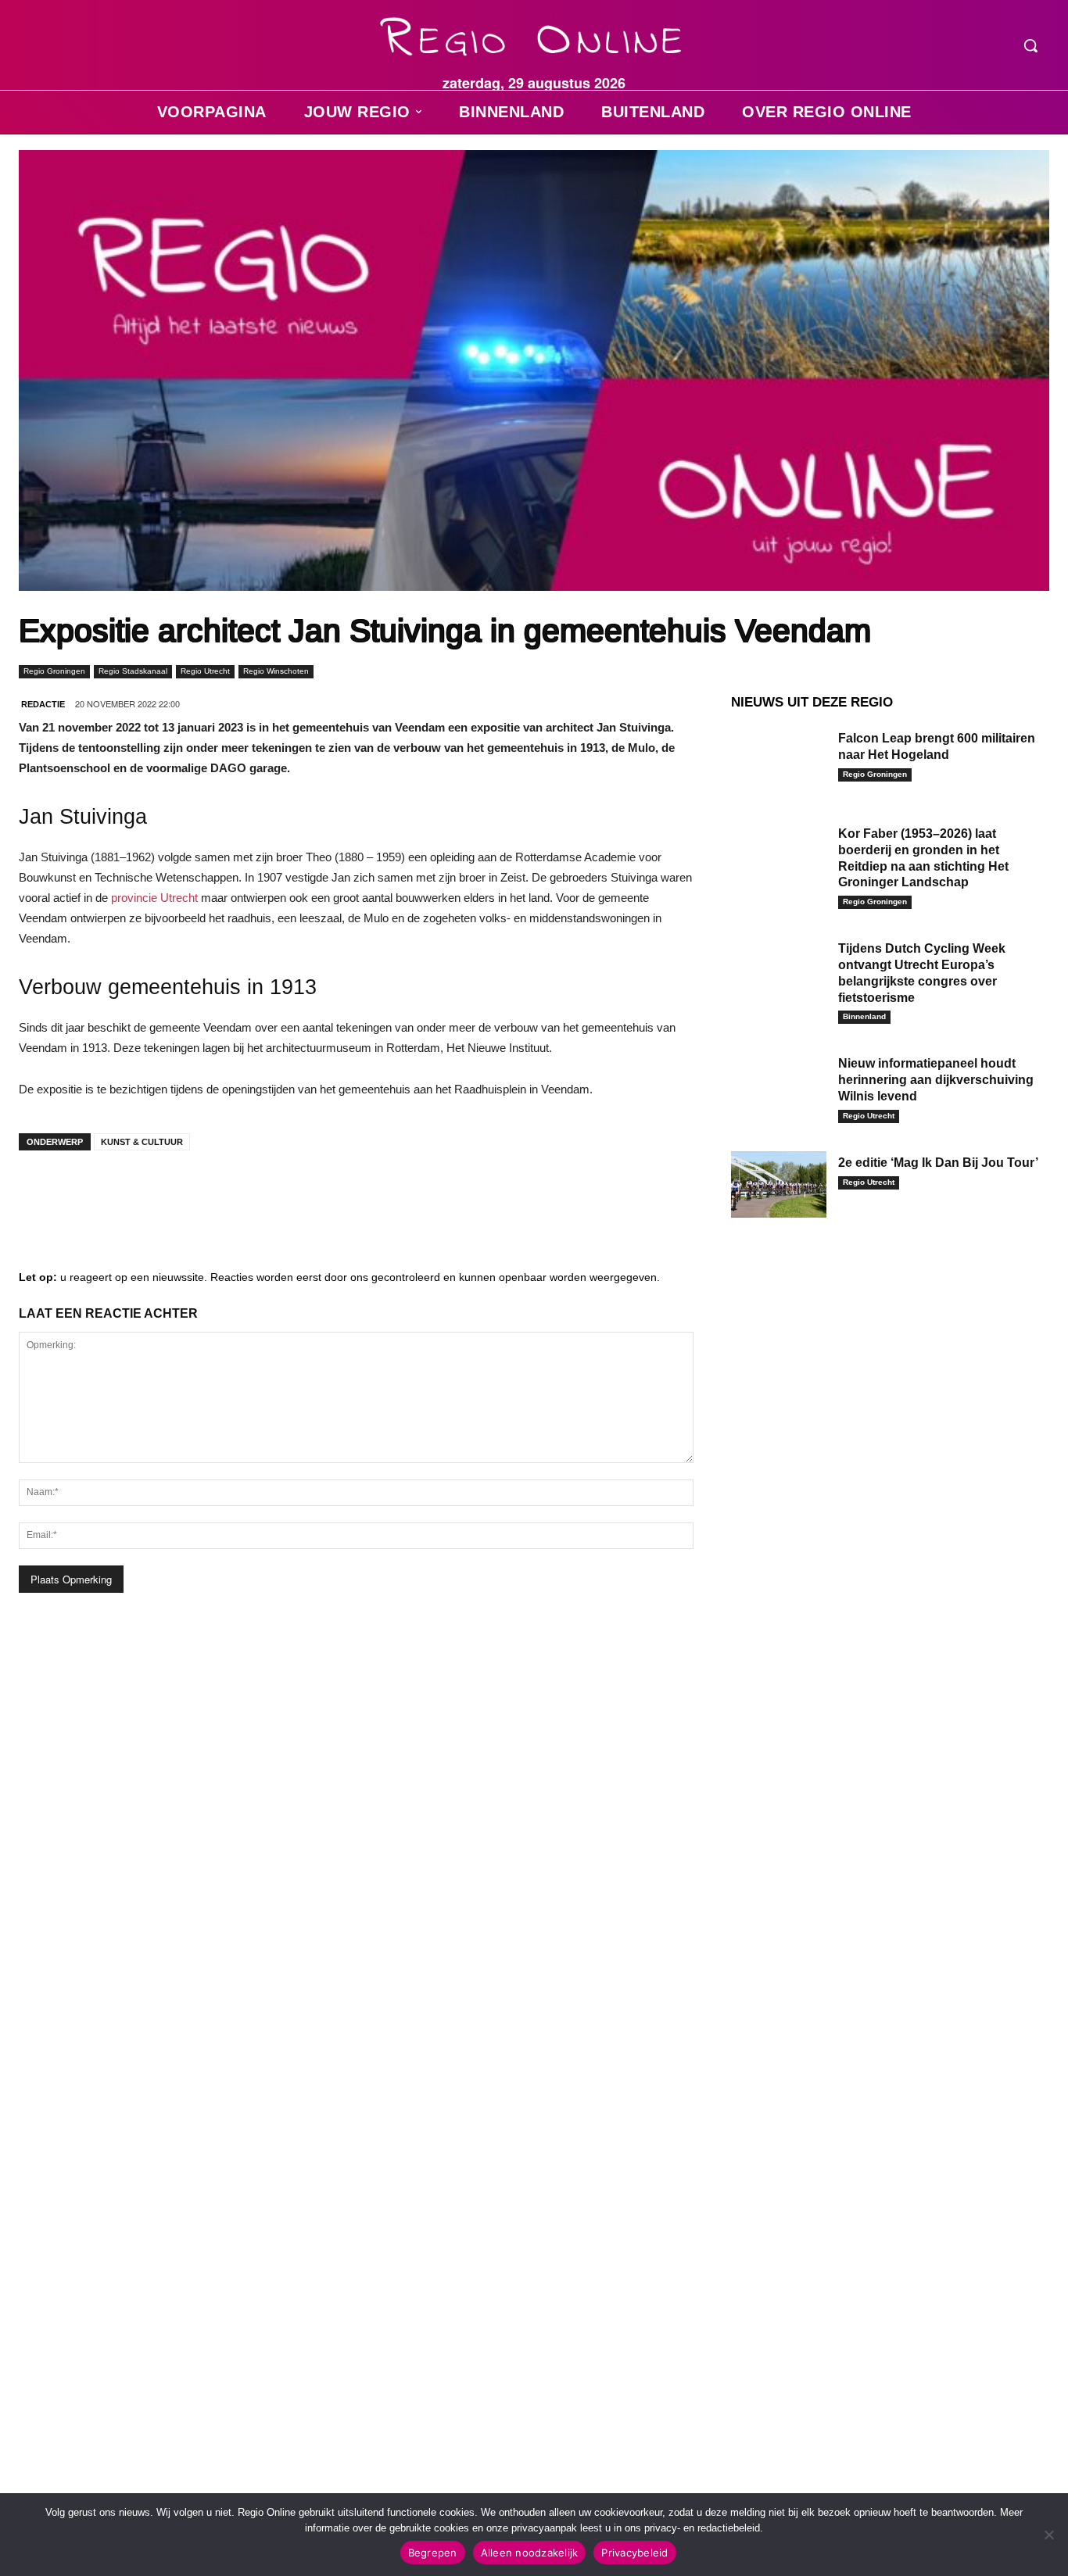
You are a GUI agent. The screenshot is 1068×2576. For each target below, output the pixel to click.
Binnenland (864, 1016)
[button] (1030, 45)
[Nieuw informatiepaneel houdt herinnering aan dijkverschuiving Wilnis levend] (779, 1086)
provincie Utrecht (154, 898)
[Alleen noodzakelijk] (1048, 2535)
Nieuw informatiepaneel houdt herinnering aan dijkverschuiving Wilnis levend (936, 1080)
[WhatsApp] (230, 1193)
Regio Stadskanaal (133, 671)
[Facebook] (42, 1193)
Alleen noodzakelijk (530, 2553)
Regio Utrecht (205, 671)
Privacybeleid (634, 2553)
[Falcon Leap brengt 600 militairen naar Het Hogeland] (779, 760)
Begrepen (433, 2553)
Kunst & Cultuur (142, 1142)
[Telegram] (136, 1193)
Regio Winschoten (276, 671)
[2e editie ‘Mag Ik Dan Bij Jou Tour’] (779, 1185)
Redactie (43, 704)
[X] (183, 1193)
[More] (278, 1193)
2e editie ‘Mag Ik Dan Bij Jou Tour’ (938, 1163)
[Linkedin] (89, 1193)
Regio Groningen (54, 671)
